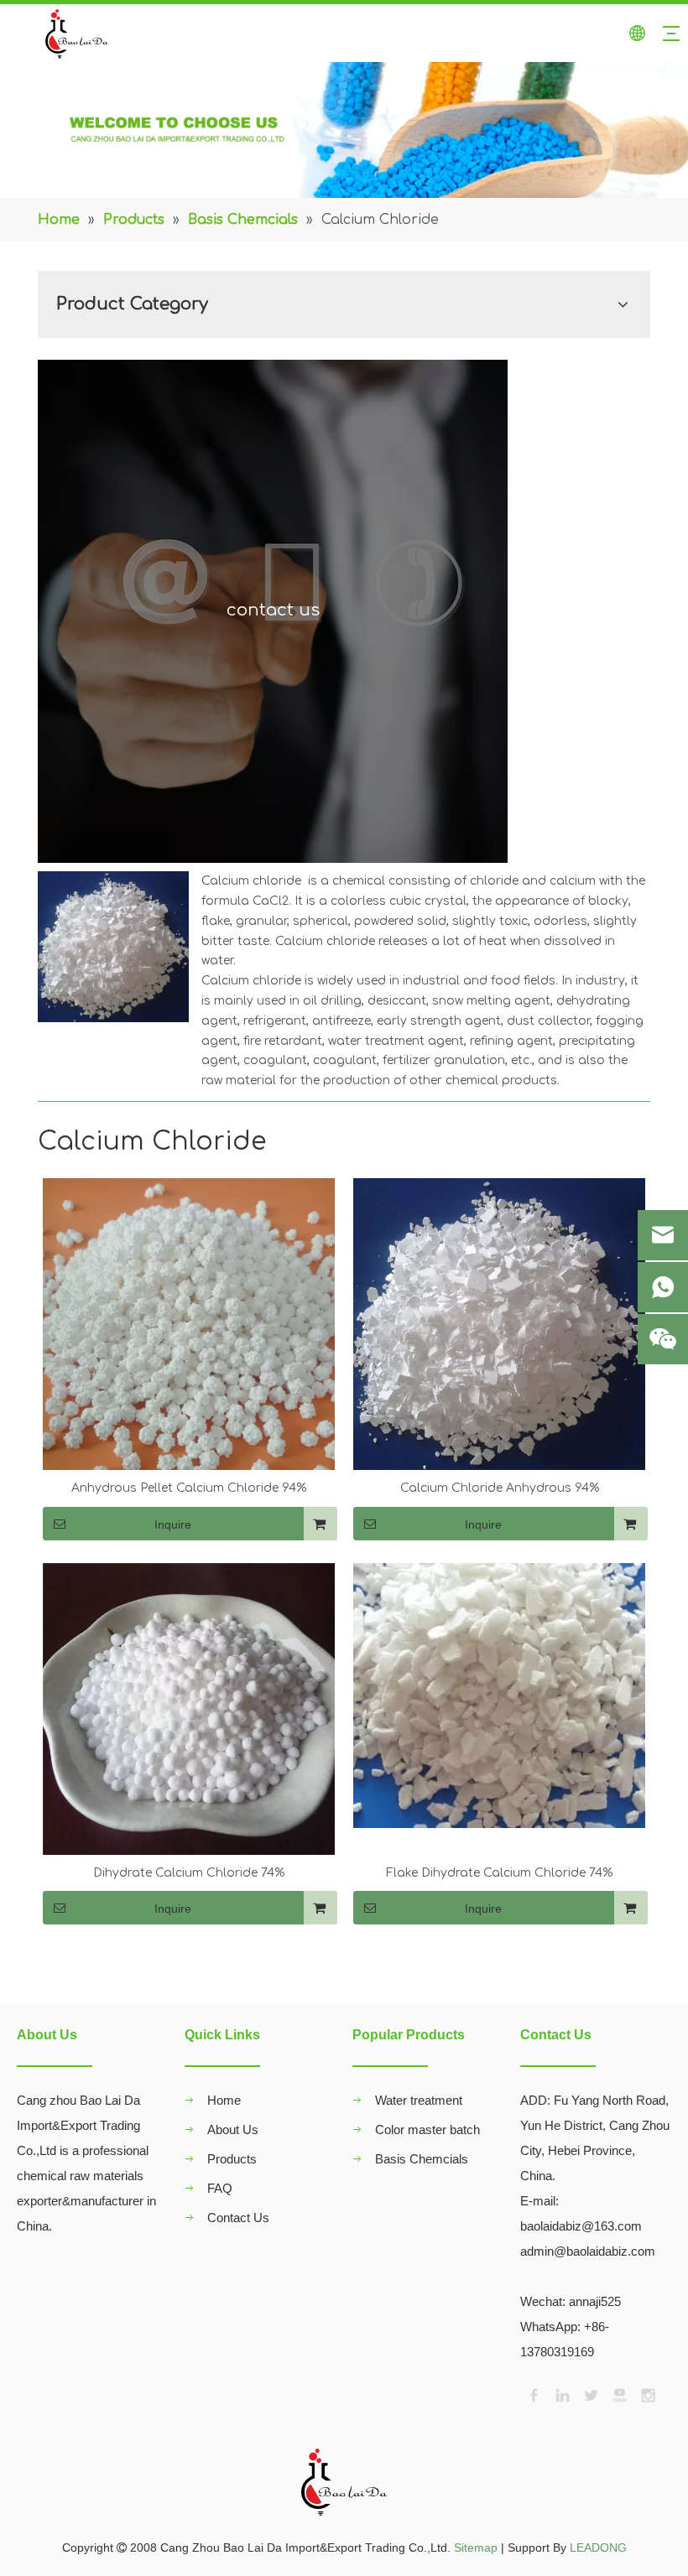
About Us (233, 2129)
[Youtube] (618, 2394)
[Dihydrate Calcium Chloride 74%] (189, 1708)
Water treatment (419, 2100)
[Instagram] (647, 2394)
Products (232, 2159)
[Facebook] (533, 2394)
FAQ (220, 2188)
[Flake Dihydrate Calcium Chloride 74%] (499, 1694)
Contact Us (238, 2218)
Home (224, 2100)
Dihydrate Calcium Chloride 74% (189, 1873)
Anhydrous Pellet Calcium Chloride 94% (189, 1488)
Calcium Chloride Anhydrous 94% (500, 1488)
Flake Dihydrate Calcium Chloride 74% (499, 1873)
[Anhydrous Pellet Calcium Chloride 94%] (189, 1372)
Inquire (173, 1524)
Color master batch (427, 2129)
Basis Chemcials (422, 2159)
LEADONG (598, 2547)
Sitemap (476, 2547)
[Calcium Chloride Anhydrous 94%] (499, 1324)
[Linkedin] (561, 2394)
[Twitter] (590, 2394)
